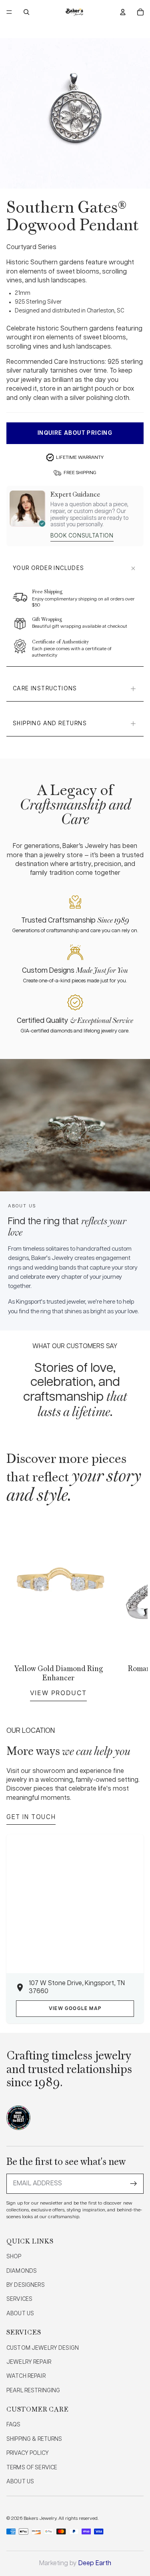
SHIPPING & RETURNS (34, 2439)
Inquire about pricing (75, 433)
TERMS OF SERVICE (32, 2468)
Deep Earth (95, 2563)
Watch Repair (26, 2376)
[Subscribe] (134, 2184)
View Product (58, 1693)
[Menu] (9, 12)
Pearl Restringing (33, 2391)
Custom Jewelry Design (43, 2348)
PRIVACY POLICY (28, 2453)
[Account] (123, 12)
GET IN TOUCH (31, 1817)
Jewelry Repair (29, 2362)
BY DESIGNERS (26, 2285)
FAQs (14, 2425)
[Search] (26, 12)
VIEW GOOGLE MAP (75, 2009)
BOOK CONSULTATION (82, 536)
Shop (14, 2257)
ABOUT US (20, 2314)
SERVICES (19, 2299)
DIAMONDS (22, 2271)
